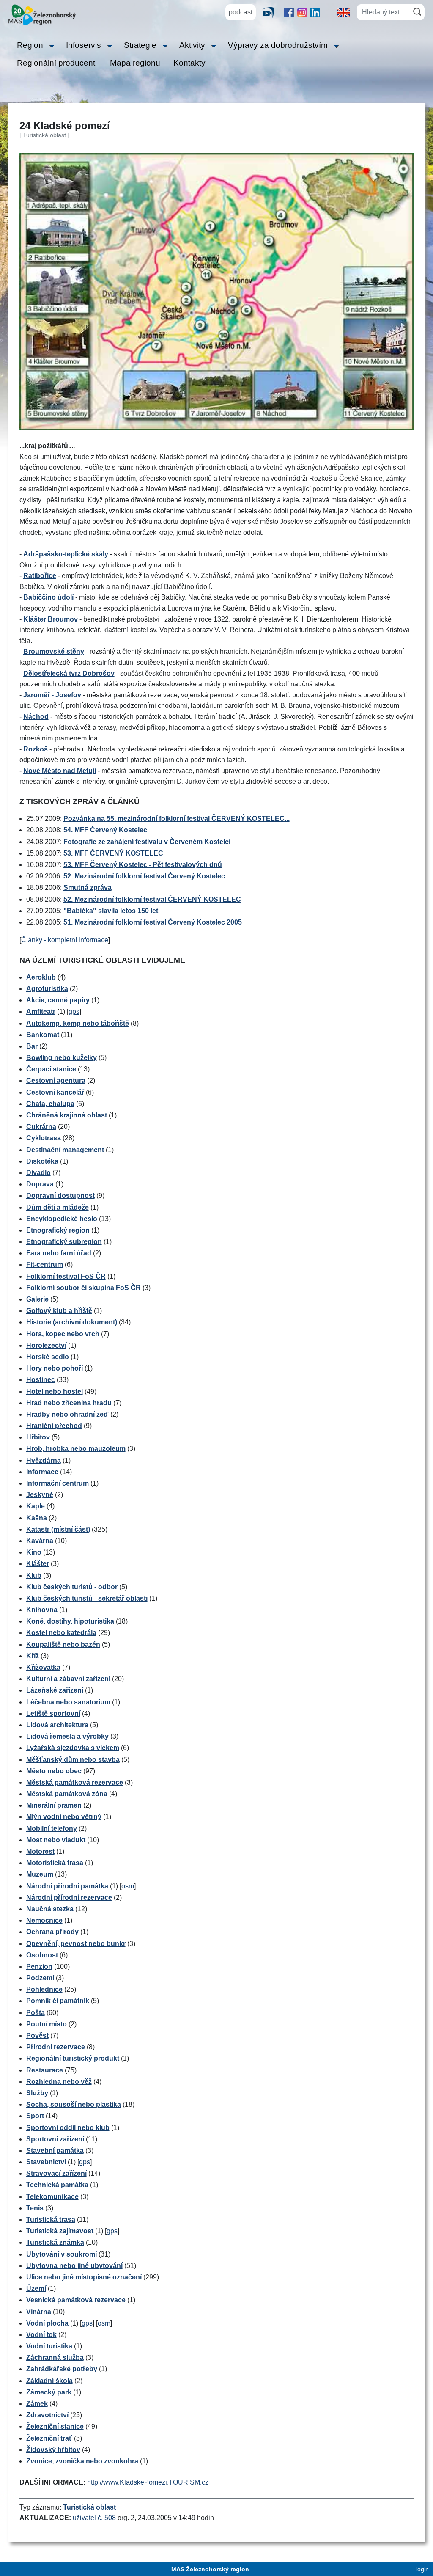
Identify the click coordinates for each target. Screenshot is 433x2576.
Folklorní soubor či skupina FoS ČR (84, 1288)
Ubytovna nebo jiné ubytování (74, 2266)
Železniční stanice (55, 2426)
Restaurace (45, 2070)
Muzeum (40, 1874)
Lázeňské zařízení (55, 1690)
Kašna (37, 1518)
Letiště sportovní (53, 1713)
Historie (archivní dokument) (72, 1322)
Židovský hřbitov (53, 2450)
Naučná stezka (50, 1909)
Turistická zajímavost (60, 2231)
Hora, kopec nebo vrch (63, 1334)
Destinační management (65, 1150)
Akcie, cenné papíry (58, 1000)
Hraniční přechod (54, 1426)
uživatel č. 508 (94, 2518)
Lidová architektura (57, 1725)
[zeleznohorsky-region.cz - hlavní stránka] (42, 14)
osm (128, 1886)
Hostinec (41, 1380)
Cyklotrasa (44, 1138)
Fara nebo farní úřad (59, 1253)
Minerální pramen (54, 1805)
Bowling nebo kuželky (62, 1058)
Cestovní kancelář (55, 1092)
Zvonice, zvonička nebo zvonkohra (82, 2461)
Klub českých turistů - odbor (72, 1587)
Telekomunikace (52, 2197)
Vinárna (39, 2312)
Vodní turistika (49, 2346)
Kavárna (40, 1541)
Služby (37, 2093)
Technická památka (57, 2185)
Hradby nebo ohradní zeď (67, 1414)
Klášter (38, 1564)
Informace (42, 1472)
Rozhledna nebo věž (59, 2082)
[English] (343, 12)
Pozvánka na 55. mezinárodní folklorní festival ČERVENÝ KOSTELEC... (177, 819)
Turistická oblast (89, 2507)
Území (36, 2288)
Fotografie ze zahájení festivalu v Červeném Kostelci (147, 842)
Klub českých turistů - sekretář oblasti (87, 1598)
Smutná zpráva (88, 888)
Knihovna (42, 1610)
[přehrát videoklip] (271, 12)
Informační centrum (58, 1483)
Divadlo (38, 1173)
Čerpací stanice (51, 1069)
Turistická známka (55, 2242)
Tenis (35, 2208)
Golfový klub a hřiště (59, 1311)
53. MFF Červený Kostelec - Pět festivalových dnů (143, 865)
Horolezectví (46, 1345)
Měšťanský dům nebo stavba (73, 1760)
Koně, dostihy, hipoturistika (70, 1621)
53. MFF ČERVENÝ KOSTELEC (113, 853)
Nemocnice (44, 1920)
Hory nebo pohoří (55, 1368)
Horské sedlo (48, 1357)
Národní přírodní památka (67, 1886)
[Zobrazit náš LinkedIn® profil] (315, 12)
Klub (34, 1576)
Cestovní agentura (56, 1080)
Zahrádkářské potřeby (62, 2369)
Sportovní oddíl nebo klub (68, 2128)
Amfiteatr (41, 1011)
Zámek (37, 2404)
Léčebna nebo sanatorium (68, 1702)
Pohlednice (44, 1989)
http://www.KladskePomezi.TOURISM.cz (148, 2482)
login (422, 2569)
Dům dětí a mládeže (58, 1207)
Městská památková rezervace (75, 1782)
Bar (32, 1046)
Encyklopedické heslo (62, 1219)
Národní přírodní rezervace (69, 1898)
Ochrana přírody (52, 1932)
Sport (35, 2116)
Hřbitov (38, 1437)
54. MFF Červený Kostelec (105, 830)
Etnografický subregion (64, 1242)
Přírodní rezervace (56, 2047)
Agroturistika (47, 989)
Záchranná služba (55, 2357)
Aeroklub (41, 977)
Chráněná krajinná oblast (67, 1115)
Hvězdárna (44, 1460)
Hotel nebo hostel (55, 1391)
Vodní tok (41, 2335)
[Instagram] (302, 12)
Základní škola (49, 2381)
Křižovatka (43, 1667)
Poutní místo (47, 2024)
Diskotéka (42, 1161)
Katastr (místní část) (58, 1529)
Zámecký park (49, 2392)
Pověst (37, 2035)
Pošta (36, 2013)
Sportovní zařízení (55, 2139)
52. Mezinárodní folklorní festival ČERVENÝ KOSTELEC (152, 899)
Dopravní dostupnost (60, 1196)
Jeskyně (40, 1495)
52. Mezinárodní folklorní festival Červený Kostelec (144, 876)
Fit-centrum (45, 1265)
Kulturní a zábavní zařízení (68, 1679)
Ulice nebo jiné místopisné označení (84, 2277)
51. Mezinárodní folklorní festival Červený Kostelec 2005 (153, 922)
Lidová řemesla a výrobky (67, 1736)
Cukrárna (41, 1127)
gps (74, 1011)
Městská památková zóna (67, 1794)
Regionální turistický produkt (73, 2058)
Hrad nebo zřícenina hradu (69, 1403)
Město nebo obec (54, 1771)
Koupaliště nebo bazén (63, 1644)
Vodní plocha (47, 2323)
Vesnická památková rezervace (76, 2300)
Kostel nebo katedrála (61, 1633)
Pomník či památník (58, 2001)
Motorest (40, 1851)
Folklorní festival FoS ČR (66, 1276)
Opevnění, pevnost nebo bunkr (76, 1944)
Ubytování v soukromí (62, 2254)
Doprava (40, 1184)
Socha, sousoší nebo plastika (74, 2104)
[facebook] (289, 12)
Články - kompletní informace (65, 940)
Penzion (39, 1966)
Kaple (36, 1506)
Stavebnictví (46, 2162)
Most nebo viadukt (56, 1840)
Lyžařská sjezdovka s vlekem (73, 1748)
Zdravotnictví (47, 2415)
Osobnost (42, 1955)
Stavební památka (55, 2151)
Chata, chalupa (50, 1104)
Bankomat (43, 1035)
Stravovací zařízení (56, 2173)
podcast (241, 12)
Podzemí (40, 1978)
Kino (34, 1552)
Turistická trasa (51, 2220)
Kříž (33, 1656)
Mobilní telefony (52, 1829)
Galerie (37, 1299)
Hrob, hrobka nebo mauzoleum (76, 1449)
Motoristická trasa (55, 1863)
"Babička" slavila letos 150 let (111, 911)
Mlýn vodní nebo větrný (64, 1817)
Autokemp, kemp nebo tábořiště (78, 1023)
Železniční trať (49, 2438)
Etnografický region (58, 1230)
